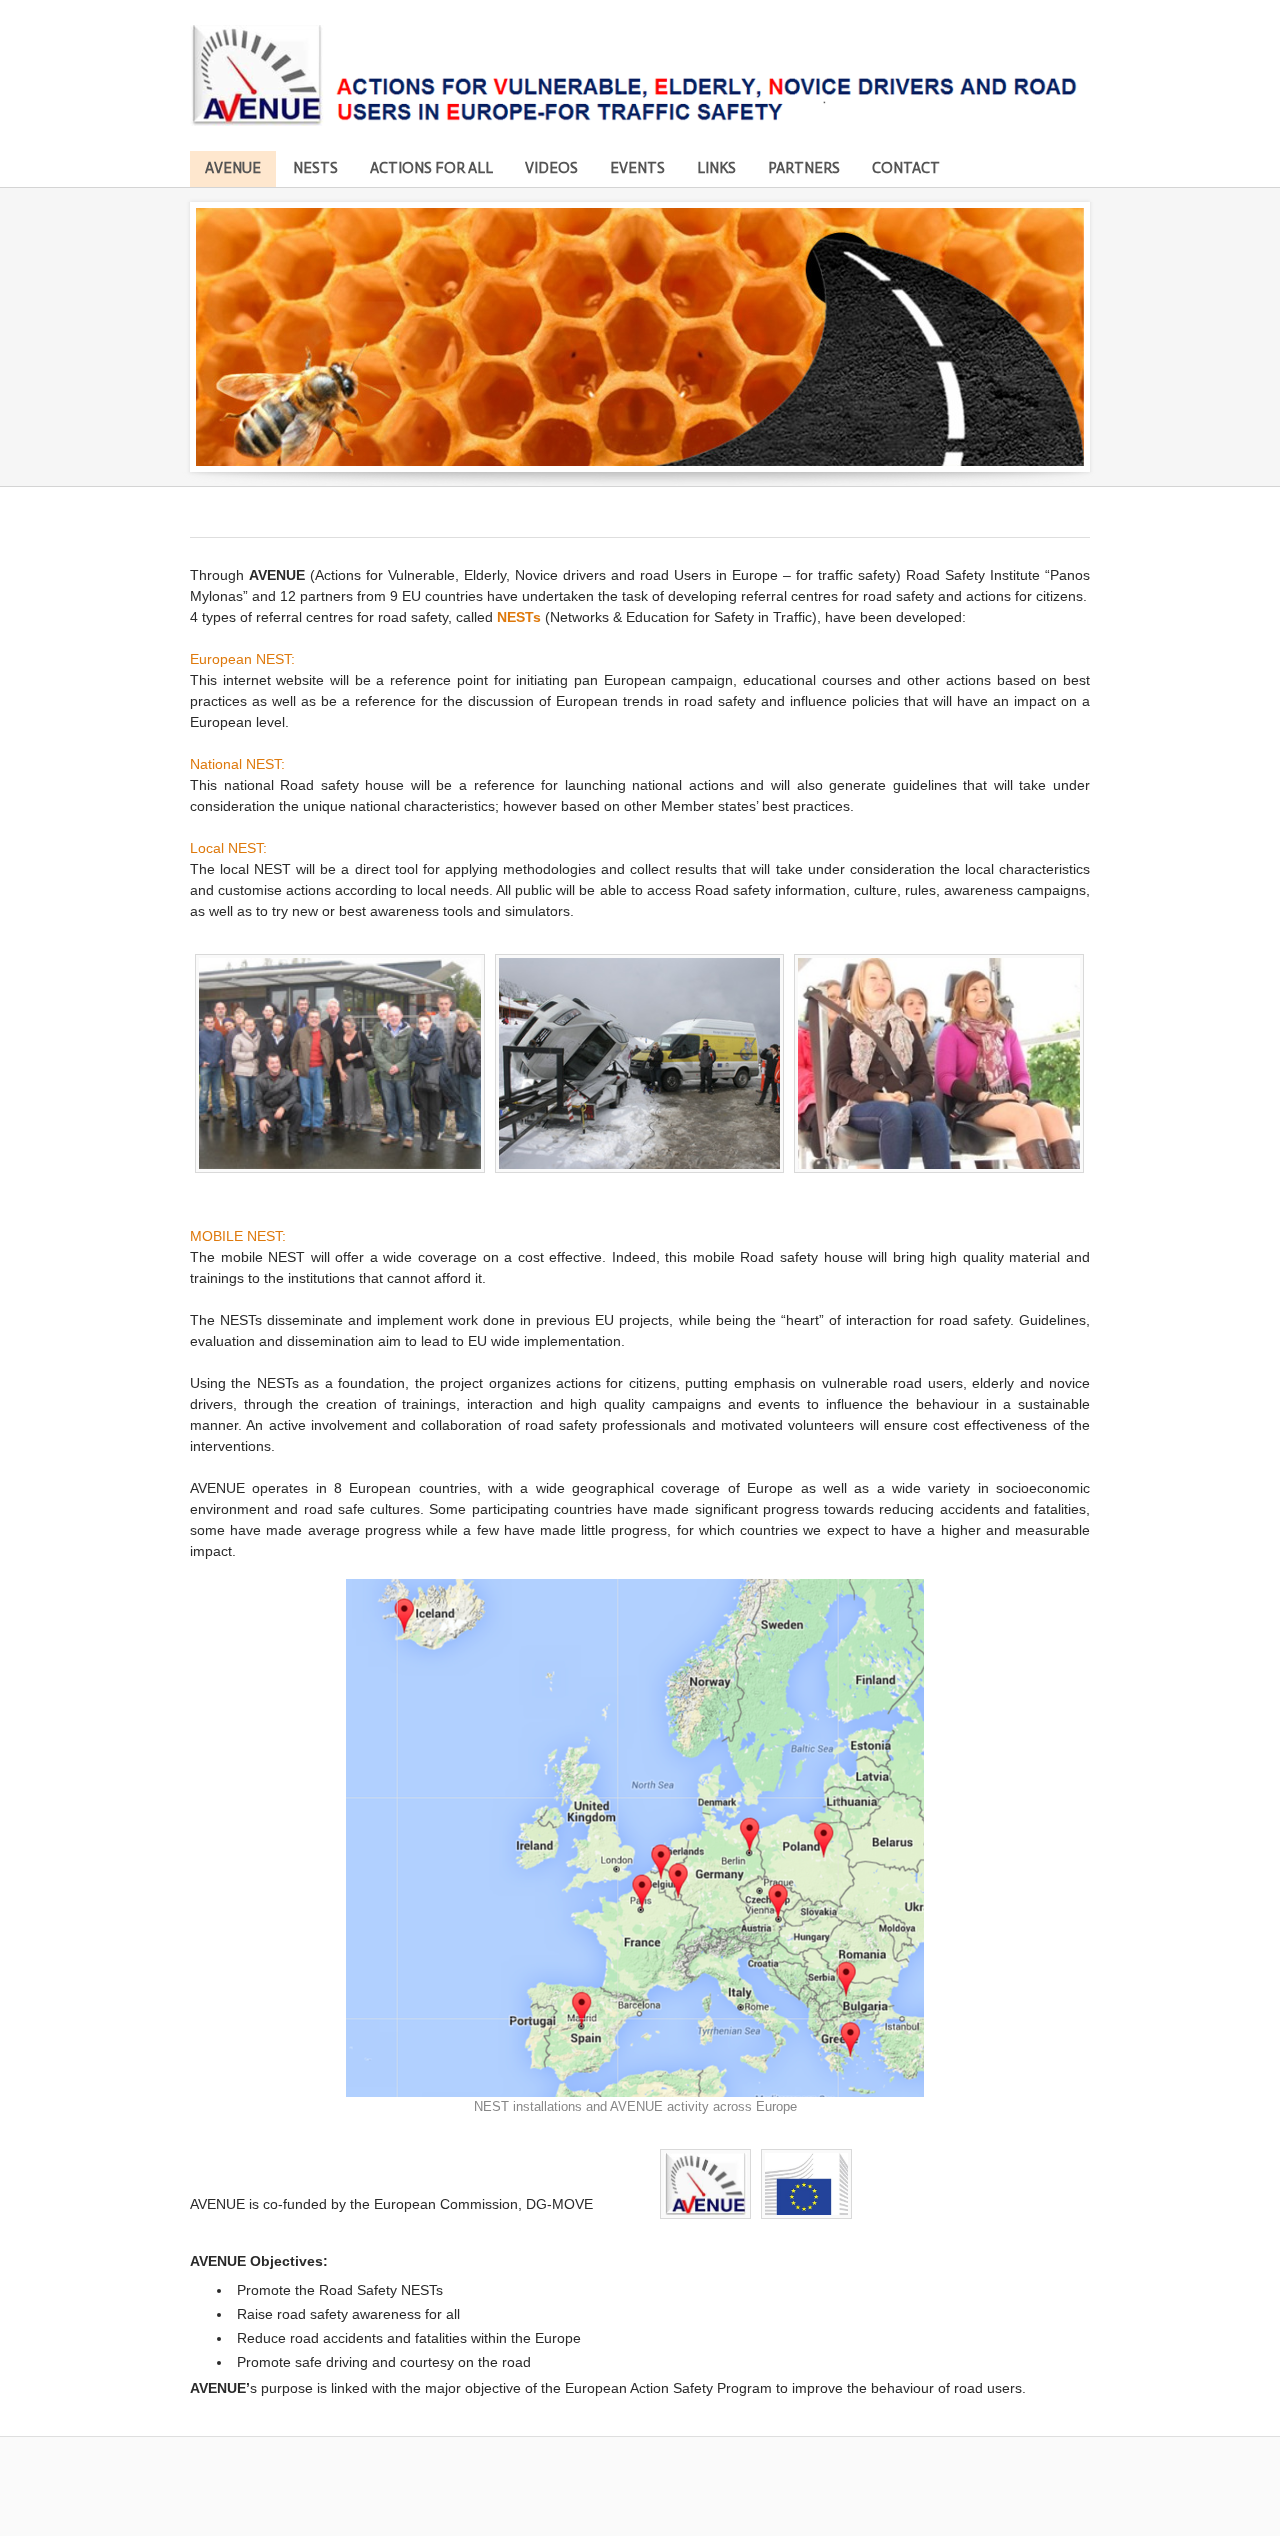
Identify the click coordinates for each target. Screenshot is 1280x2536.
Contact (906, 168)
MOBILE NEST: (240, 1236)
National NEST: (239, 764)
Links (716, 168)
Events (637, 168)
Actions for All (431, 168)
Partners (804, 168)
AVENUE (233, 168)
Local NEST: (228, 848)
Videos (551, 168)
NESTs (315, 168)
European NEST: (244, 659)
